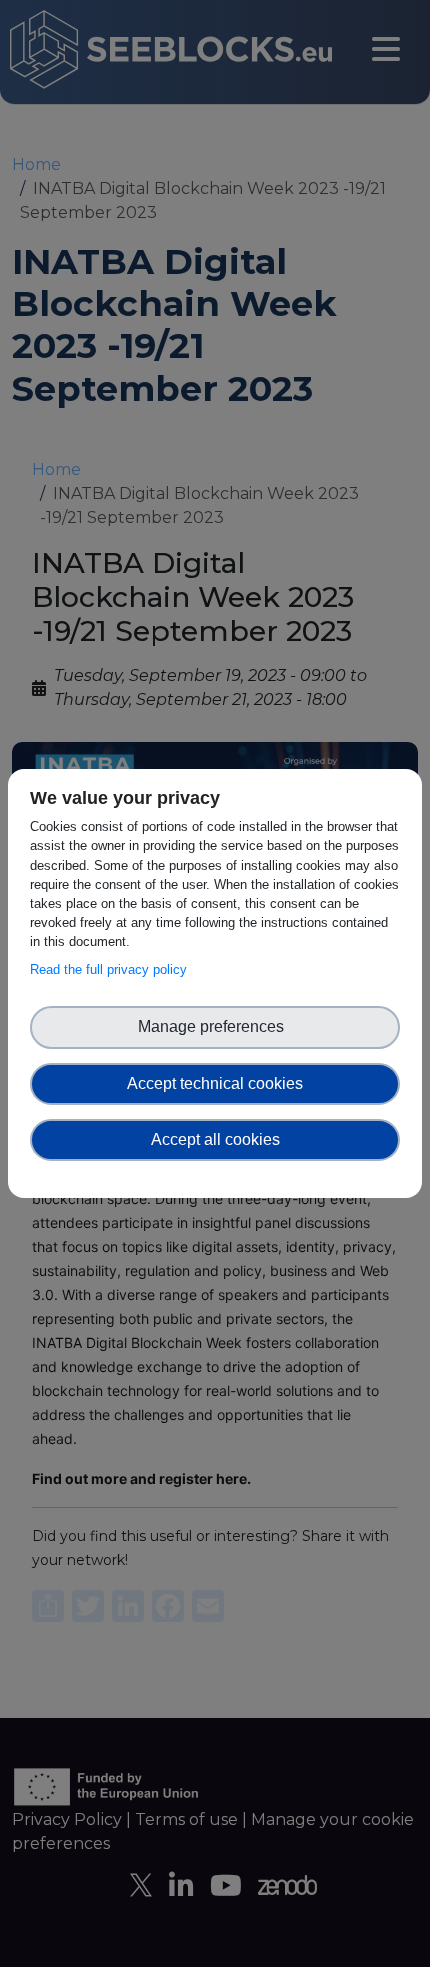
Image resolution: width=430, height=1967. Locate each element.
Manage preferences (215, 1026)
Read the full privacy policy (112, 969)
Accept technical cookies (215, 1083)
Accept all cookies (215, 1139)
